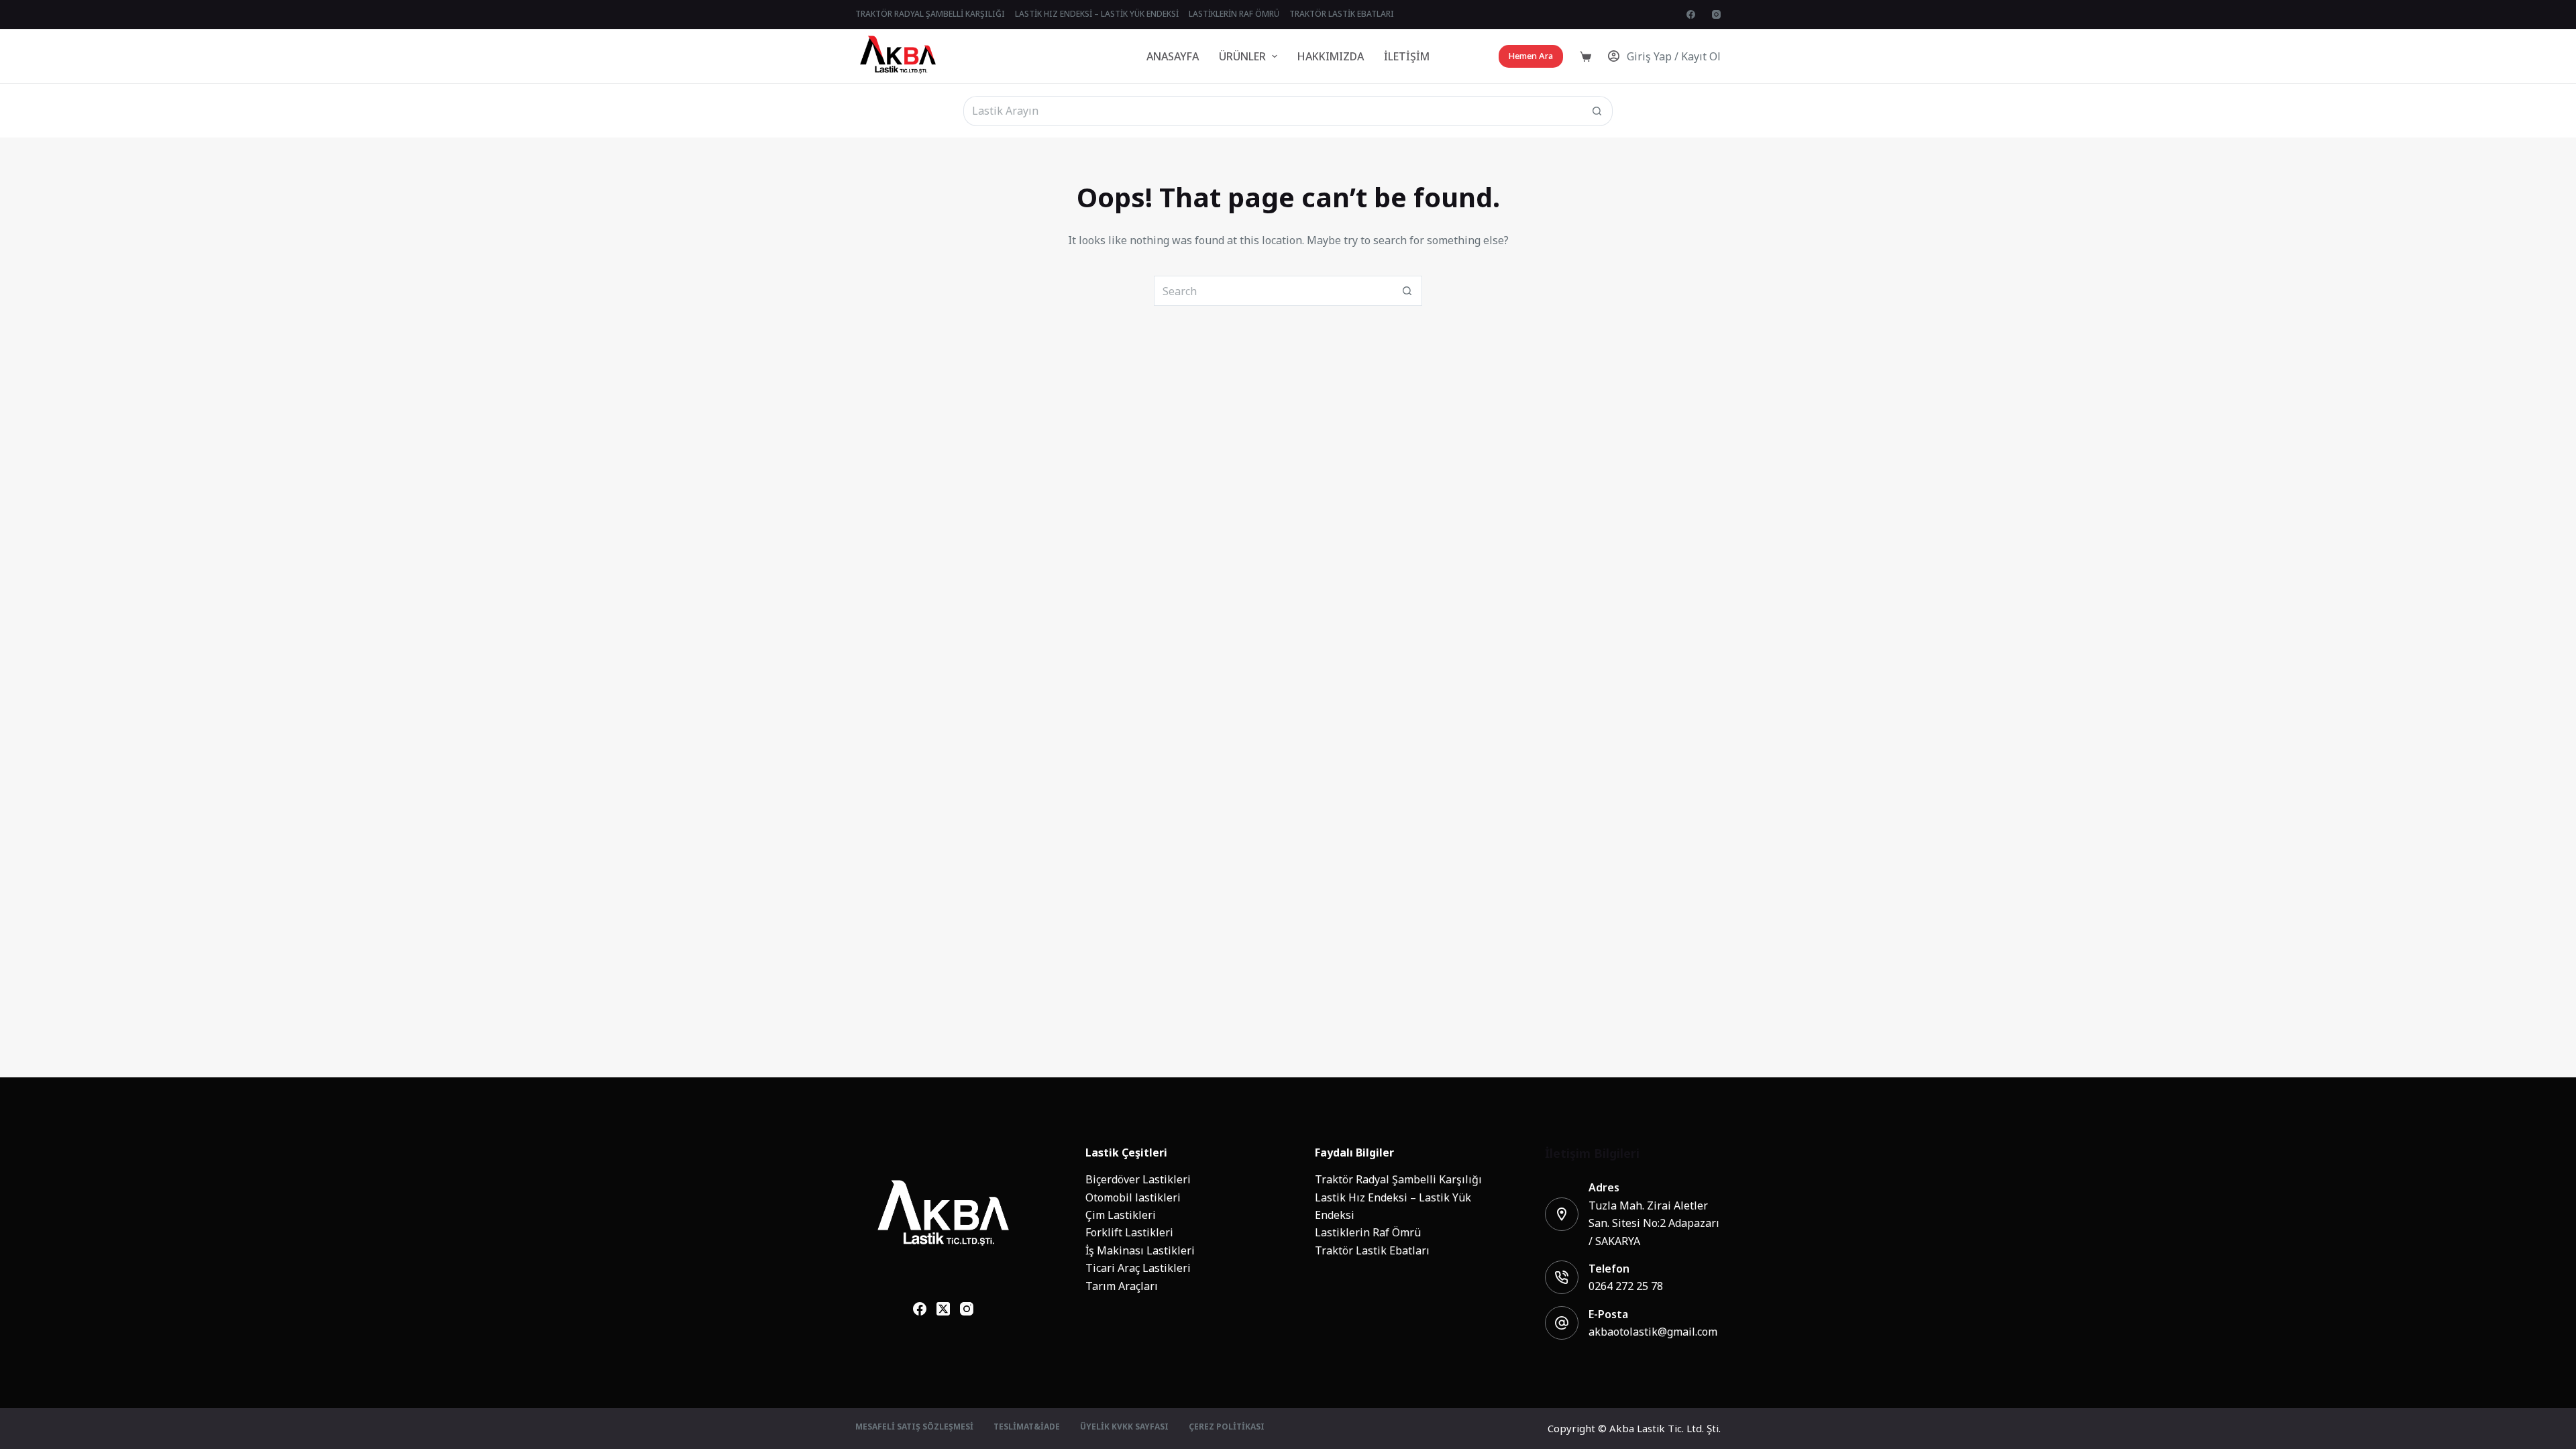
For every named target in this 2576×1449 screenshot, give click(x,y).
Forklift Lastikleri (1129, 1232)
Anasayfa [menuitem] (1173, 56)
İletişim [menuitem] (1407, 56)
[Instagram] (1716, 14)
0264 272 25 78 (1626, 1286)
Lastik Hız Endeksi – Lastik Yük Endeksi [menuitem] (1097, 14)
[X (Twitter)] (943, 1309)
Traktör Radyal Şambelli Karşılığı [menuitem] (930, 14)
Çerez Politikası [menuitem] (1227, 1428)
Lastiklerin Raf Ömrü (1368, 1232)
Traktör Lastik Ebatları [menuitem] (1342, 14)
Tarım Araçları (1122, 1286)
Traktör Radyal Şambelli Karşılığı (1398, 1179)
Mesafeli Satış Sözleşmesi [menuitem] (914, 1428)
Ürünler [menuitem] (1242, 56)
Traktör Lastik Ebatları (1372, 1250)
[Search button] (1598, 111)
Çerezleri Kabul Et (85, 1410)
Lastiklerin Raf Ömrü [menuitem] (1234, 14)
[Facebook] (1691, 14)
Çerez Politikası (70, 1378)
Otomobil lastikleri (1133, 1197)
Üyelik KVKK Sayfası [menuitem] (1124, 1428)
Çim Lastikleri (1121, 1215)
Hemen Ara (1531, 56)
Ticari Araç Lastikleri (1138, 1268)
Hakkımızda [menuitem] (1331, 56)
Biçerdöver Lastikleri (1138, 1179)
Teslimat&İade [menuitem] (1027, 1428)
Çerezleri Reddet (186, 1410)
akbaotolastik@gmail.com (1653, 1332)
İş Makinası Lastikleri (1140, 1250)
